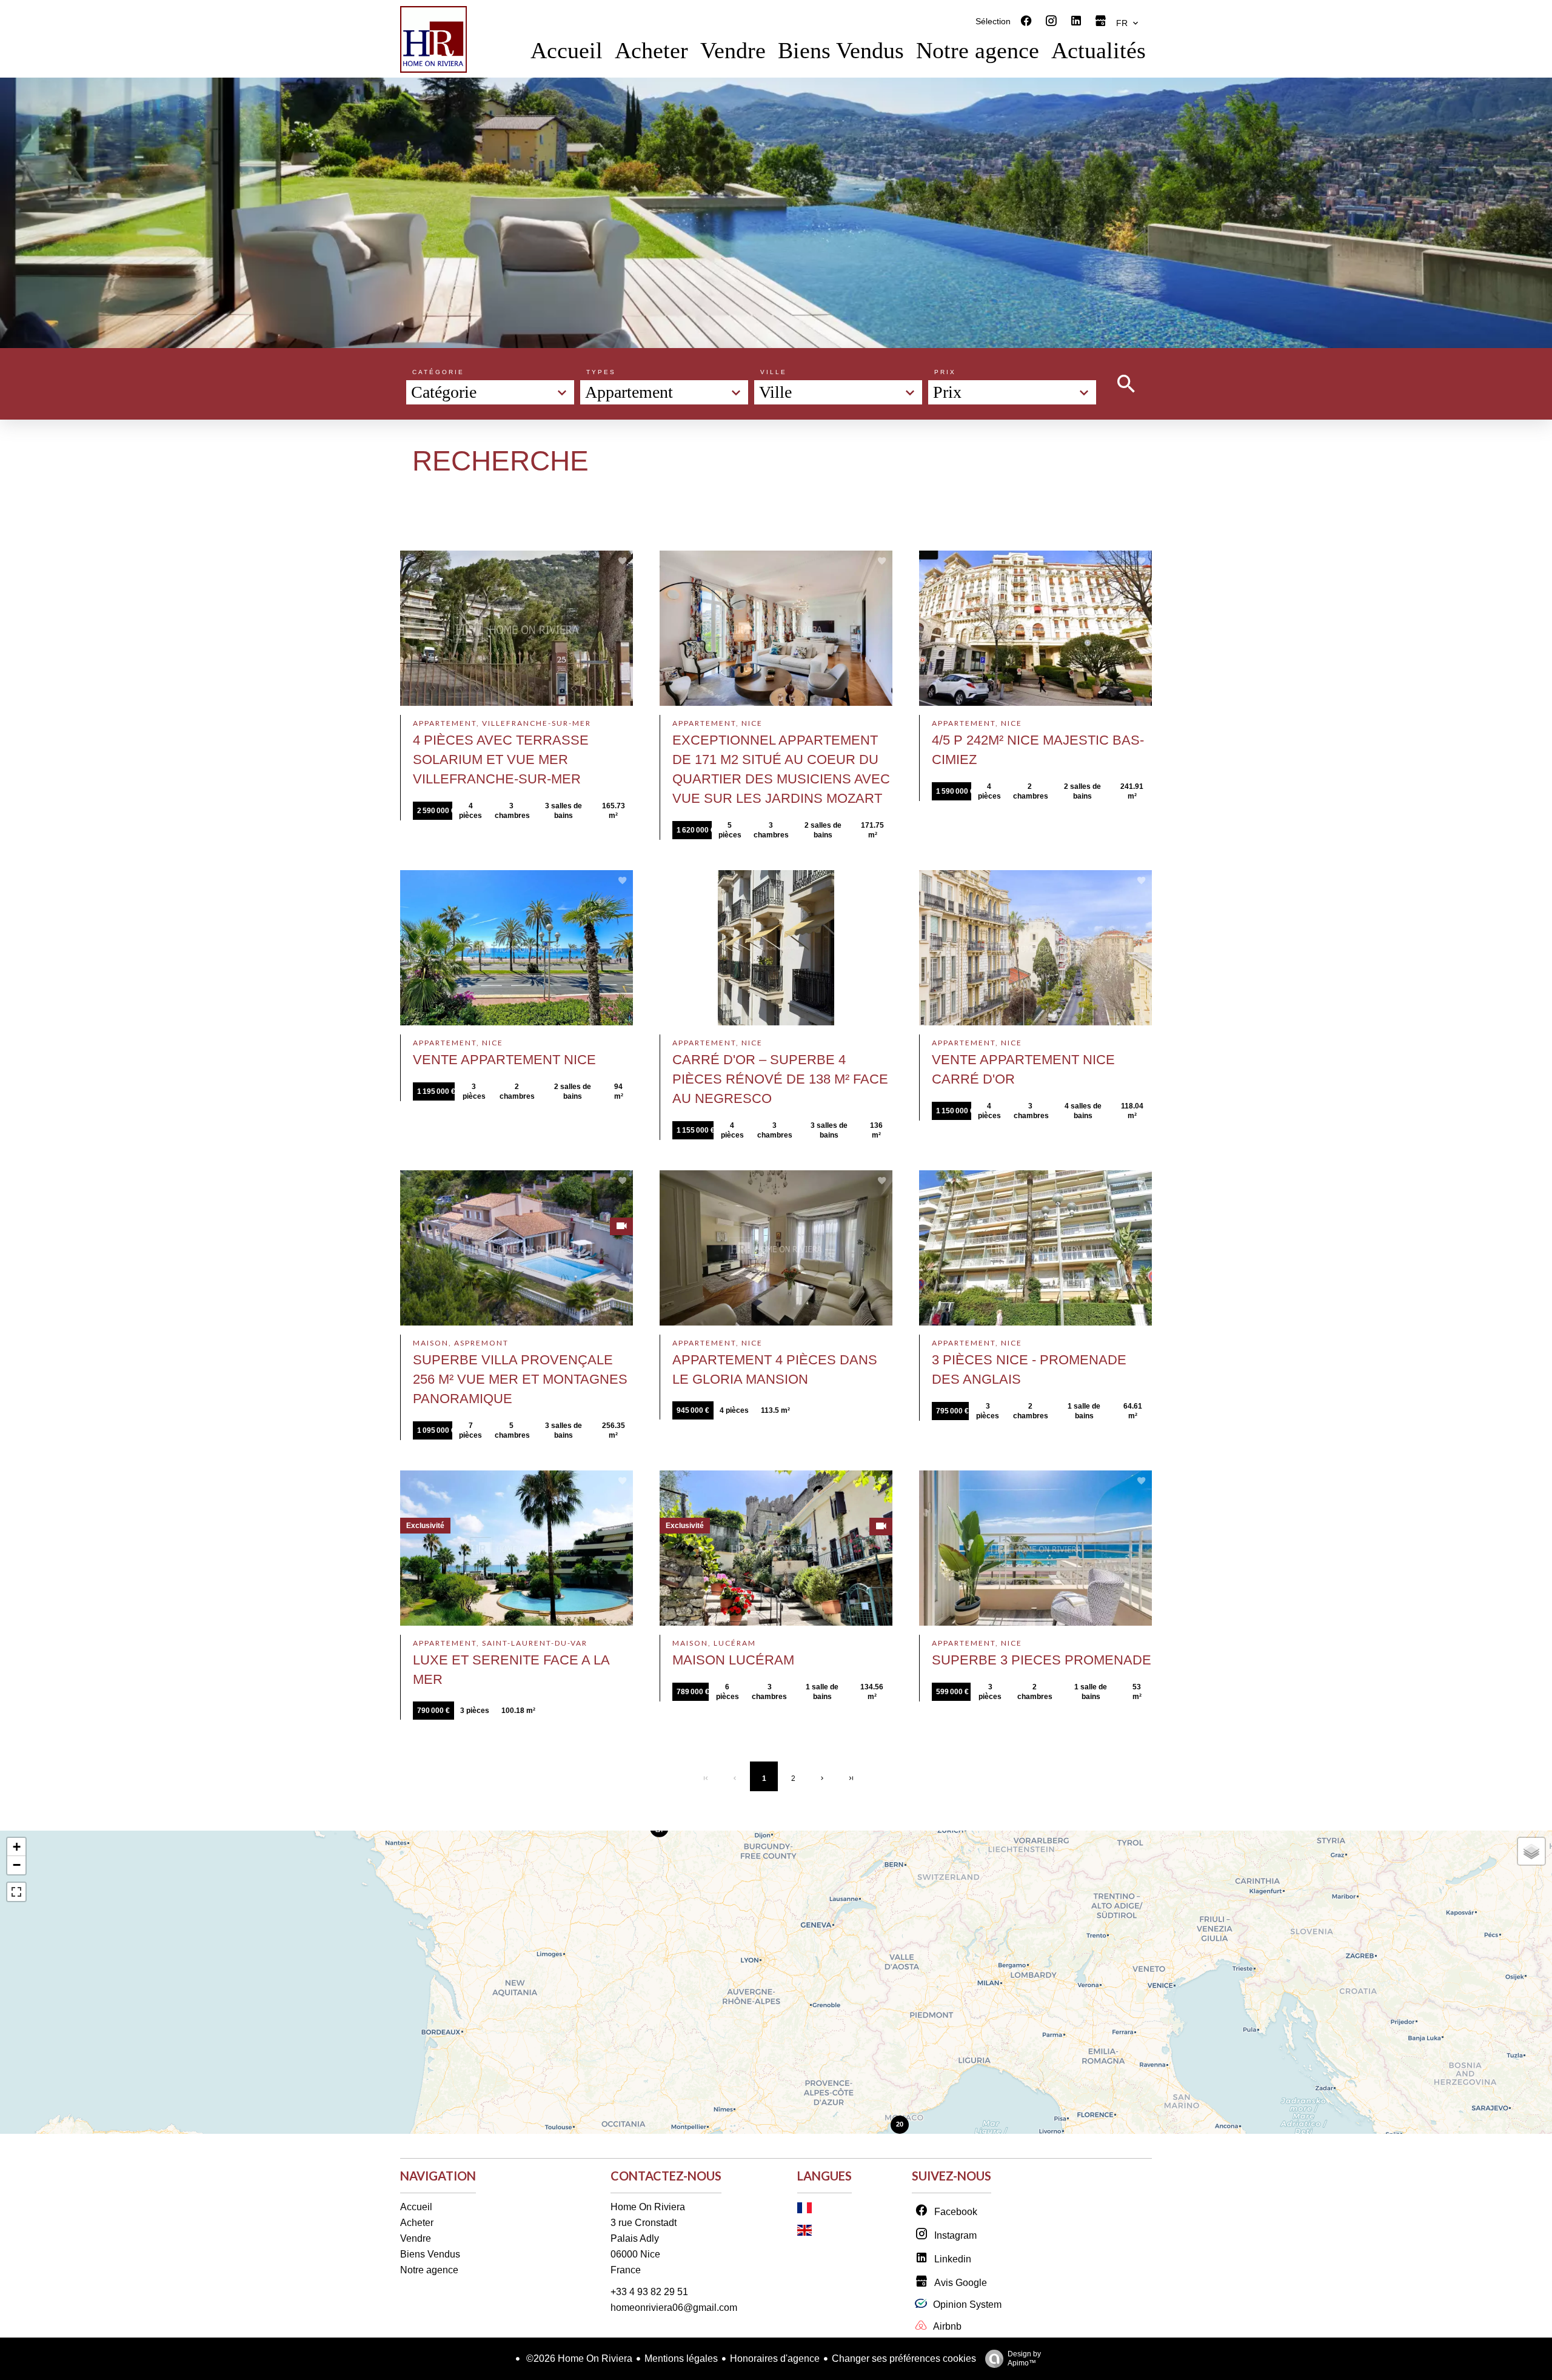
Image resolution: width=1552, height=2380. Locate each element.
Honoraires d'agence (775, 2358)
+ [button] (17, 1847)
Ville (774, 372)
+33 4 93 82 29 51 (649, 2292)
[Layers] (1531, 1851)
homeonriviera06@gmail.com (674, 2308)
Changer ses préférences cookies (904, 2358)
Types (601, 372)
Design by (1024, 2358)
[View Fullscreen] (16, 1892)
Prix (945, 372)
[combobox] (490, 392)
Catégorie (438, 372)
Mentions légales (681, 2358)
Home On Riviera (648, 2207)
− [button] (17, 1865)
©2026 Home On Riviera (578, 2358)
